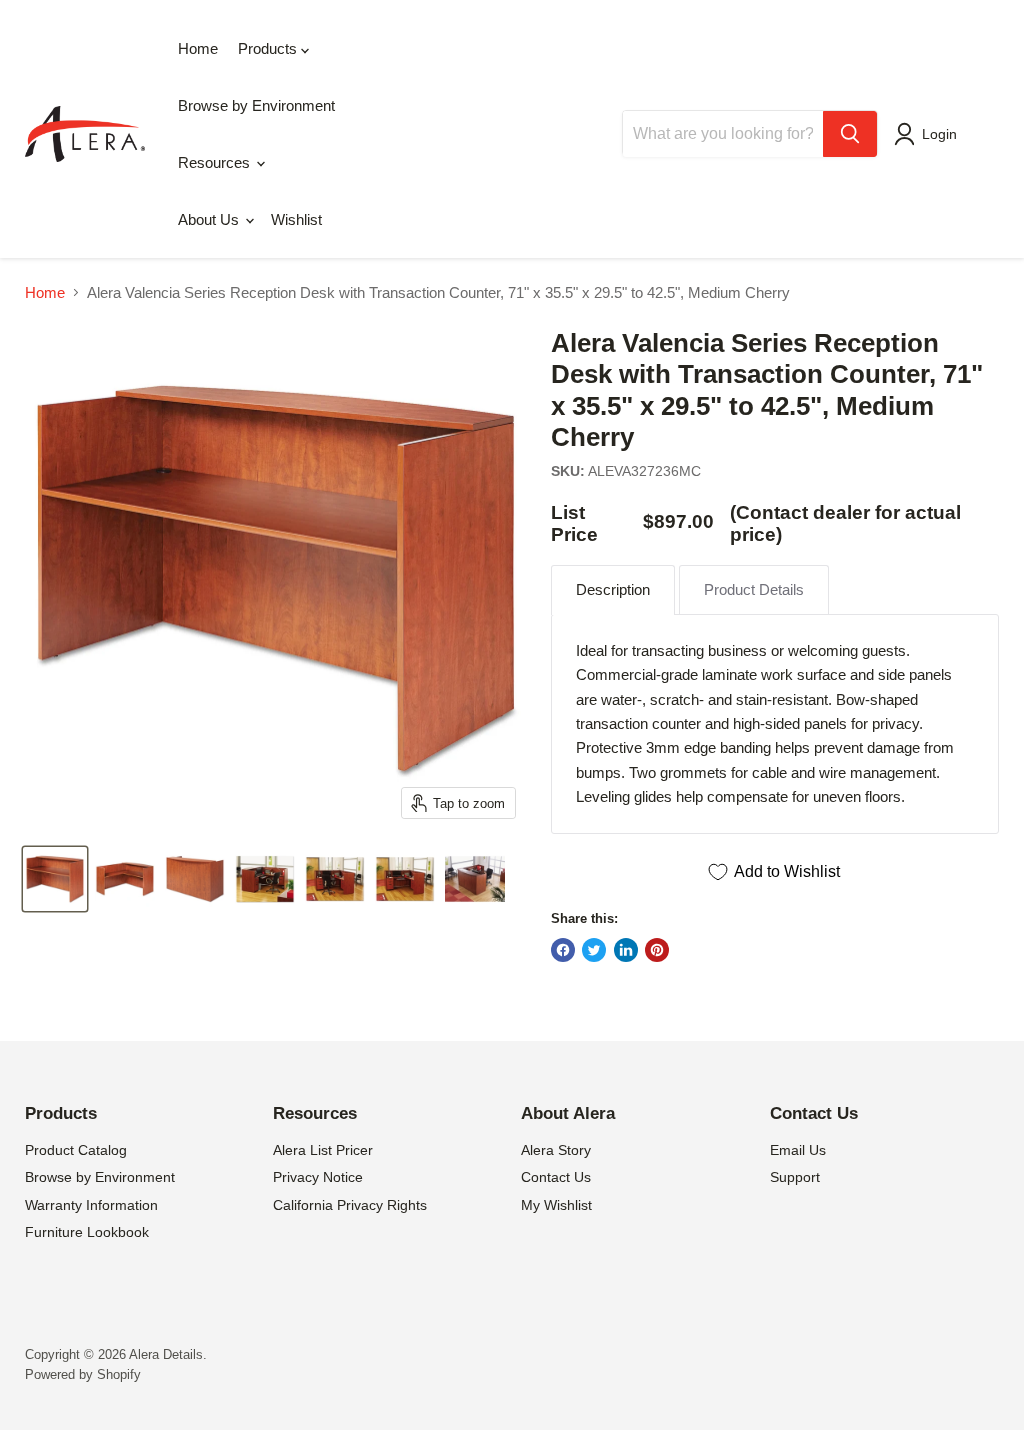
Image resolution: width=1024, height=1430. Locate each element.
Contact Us (556, 1177)
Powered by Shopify (83, 1374)
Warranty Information (91, 1205)
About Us (210, 219)
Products (269, 48)
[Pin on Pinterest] (657, 950)
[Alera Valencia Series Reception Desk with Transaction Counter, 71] (55, 879)
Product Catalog (76, 1150)
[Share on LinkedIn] (626, 950)
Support (795, 1177)
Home (198, 48)
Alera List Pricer (323, 1150)
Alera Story (556, 1150)
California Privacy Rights (350, 1205)
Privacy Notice (318, 1177)
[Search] (850, 134)
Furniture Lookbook (87, 1232)
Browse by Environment (256, 105)
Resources (216, 162)
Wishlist (296, 219)
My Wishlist (556, 1205)
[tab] (613, 589)
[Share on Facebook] (563, 950)
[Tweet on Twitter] (594, 950)
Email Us (798, 1150)
